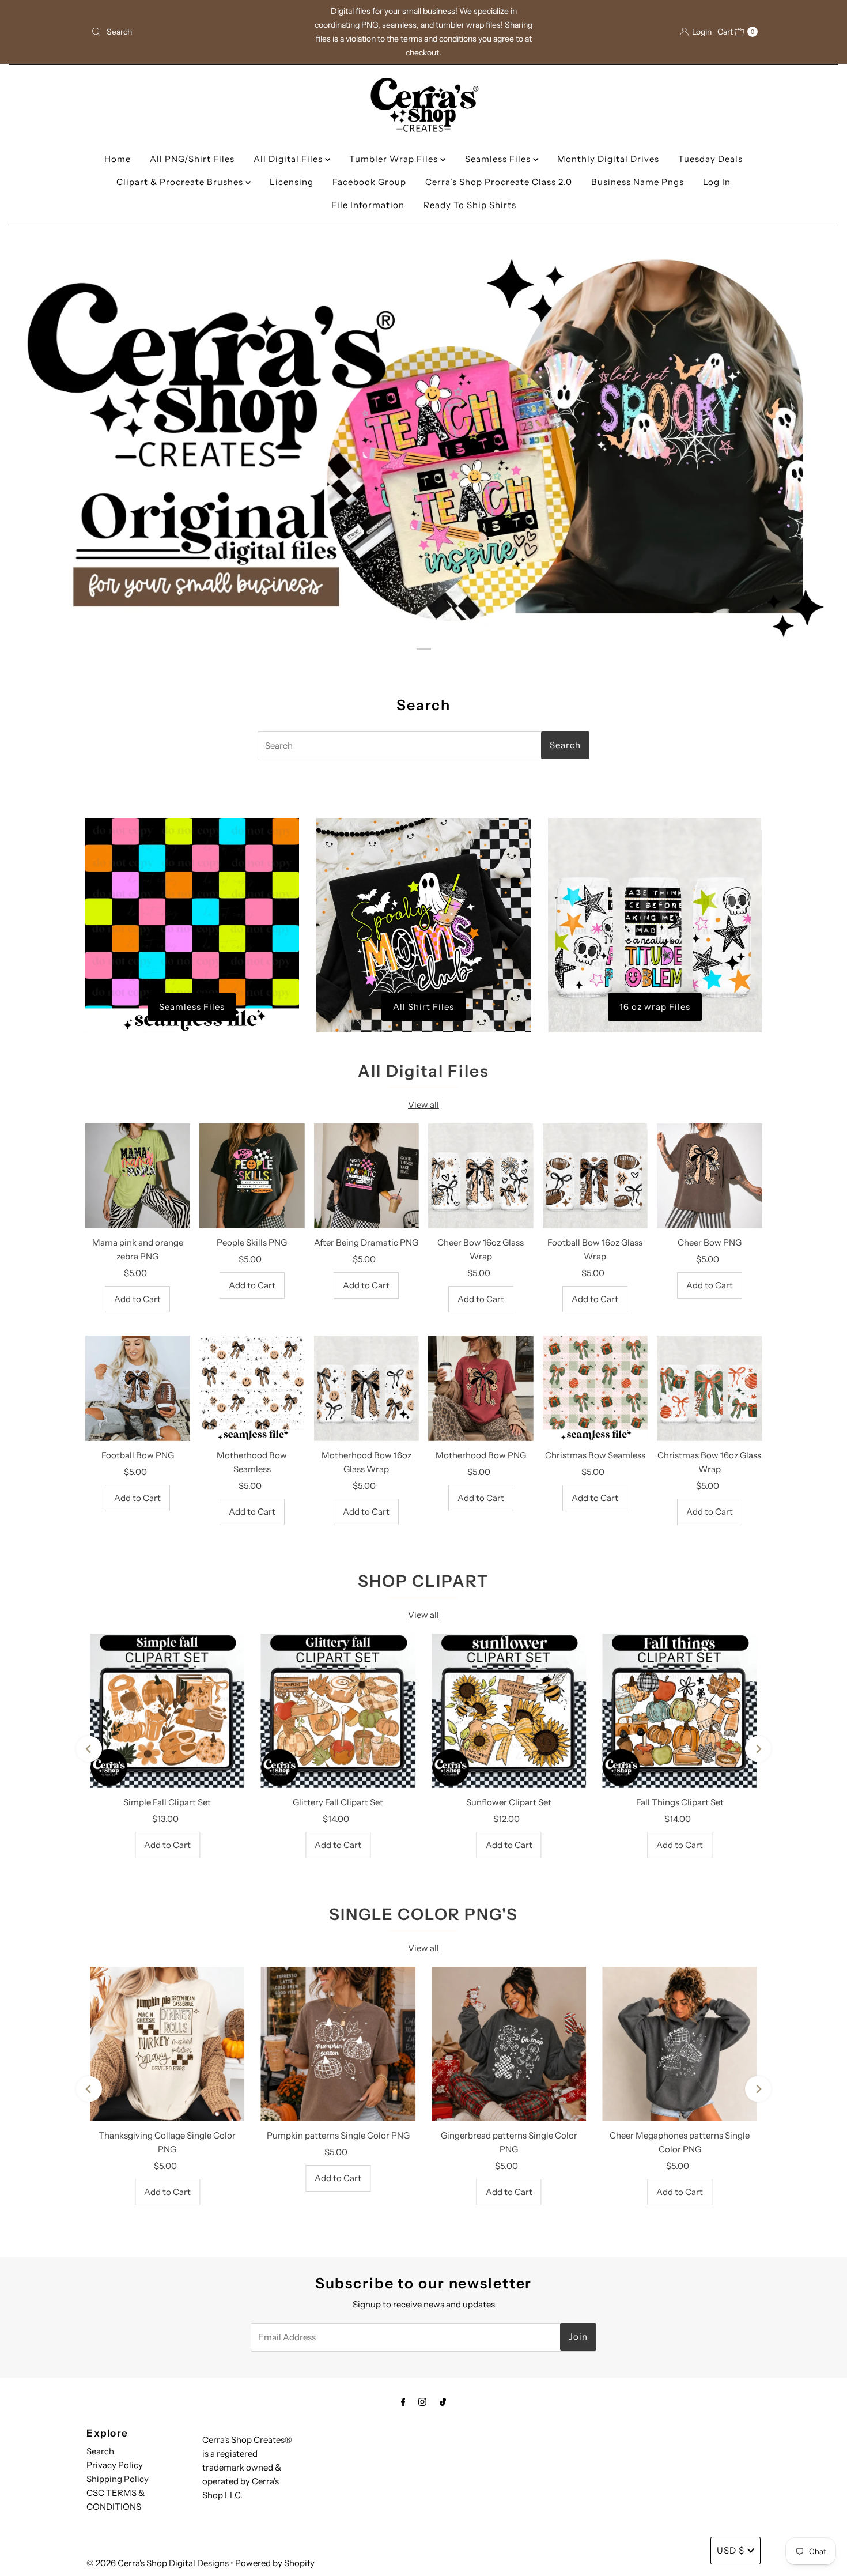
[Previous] (89, 1749)
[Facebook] (403, 2402)
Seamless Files (499, 159)
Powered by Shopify (275, 2563)
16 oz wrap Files (655, 1007)
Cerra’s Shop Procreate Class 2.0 (499, 182)
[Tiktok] (443, 2402)
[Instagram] (422, 2402)
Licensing (292, 182)
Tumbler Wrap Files (395, 159)
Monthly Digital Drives (608, 159)
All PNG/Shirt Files (192, 159)
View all (423, 1105)
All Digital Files (289, 159)
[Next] (758, 1749)
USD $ (731, 2550)
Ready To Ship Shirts (470, 205)
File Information (368, 205)
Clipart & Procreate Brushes (181, 182)
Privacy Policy (115, 2465)
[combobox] (196, 32)
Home (118, 159)
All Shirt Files (423, 1007)
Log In (717, 182)
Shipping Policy (118, 2479)
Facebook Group (369, 182)
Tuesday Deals (710, 159)
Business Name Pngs (638, 182)
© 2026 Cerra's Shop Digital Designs (158, 2563)
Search (100, 2451)
